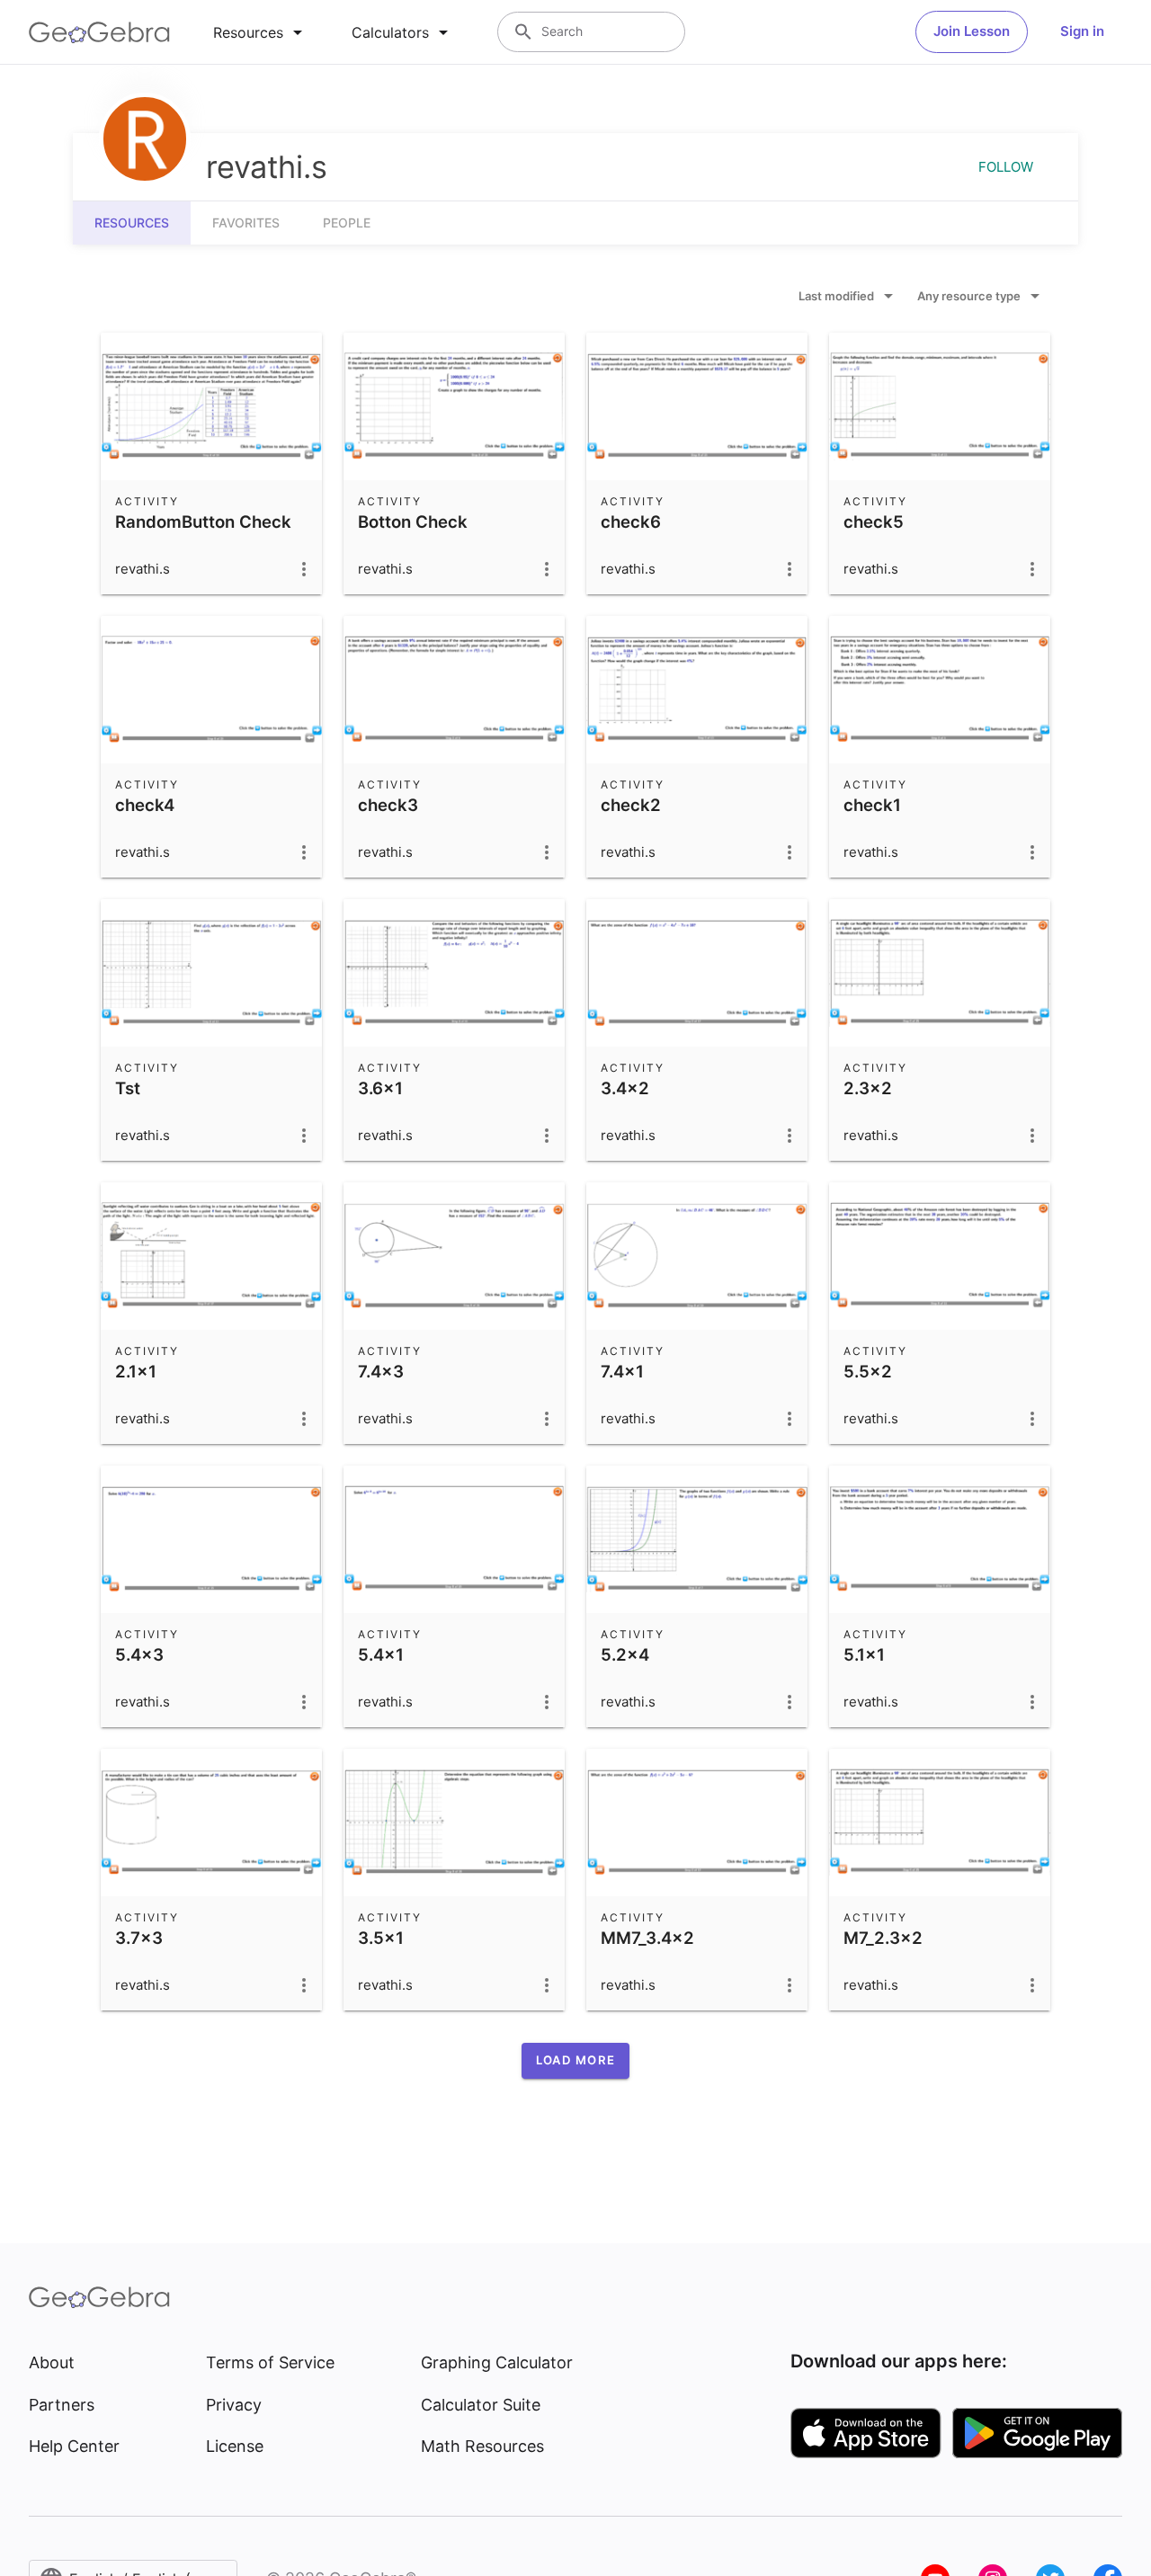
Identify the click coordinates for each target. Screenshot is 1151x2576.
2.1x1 (136, 1371)
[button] (575, 2061)
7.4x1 (622, 1371)
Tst (128, 1088)
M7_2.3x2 (883, 1938)
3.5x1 (381, 1938)
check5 (874, 521)
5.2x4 (625, 1654)
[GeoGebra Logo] (99, 32)
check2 (631, 805)
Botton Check (413, 521)
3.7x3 (139, 1938)
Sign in (1082, 31)
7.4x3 (381, 1371)
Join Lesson (972, 31)
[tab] (261, 32)
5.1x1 (864, 1654)
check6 (631, 521)
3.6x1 (380, 1088)
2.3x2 (868, 1088)
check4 (145, 805)
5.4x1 (381, 1654)
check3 (388, 805)
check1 (872, 805)
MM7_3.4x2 (647, 1938)
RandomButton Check (203, 521)
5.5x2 (868, 1371)
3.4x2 (625, 1088)
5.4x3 (139, 1654)
